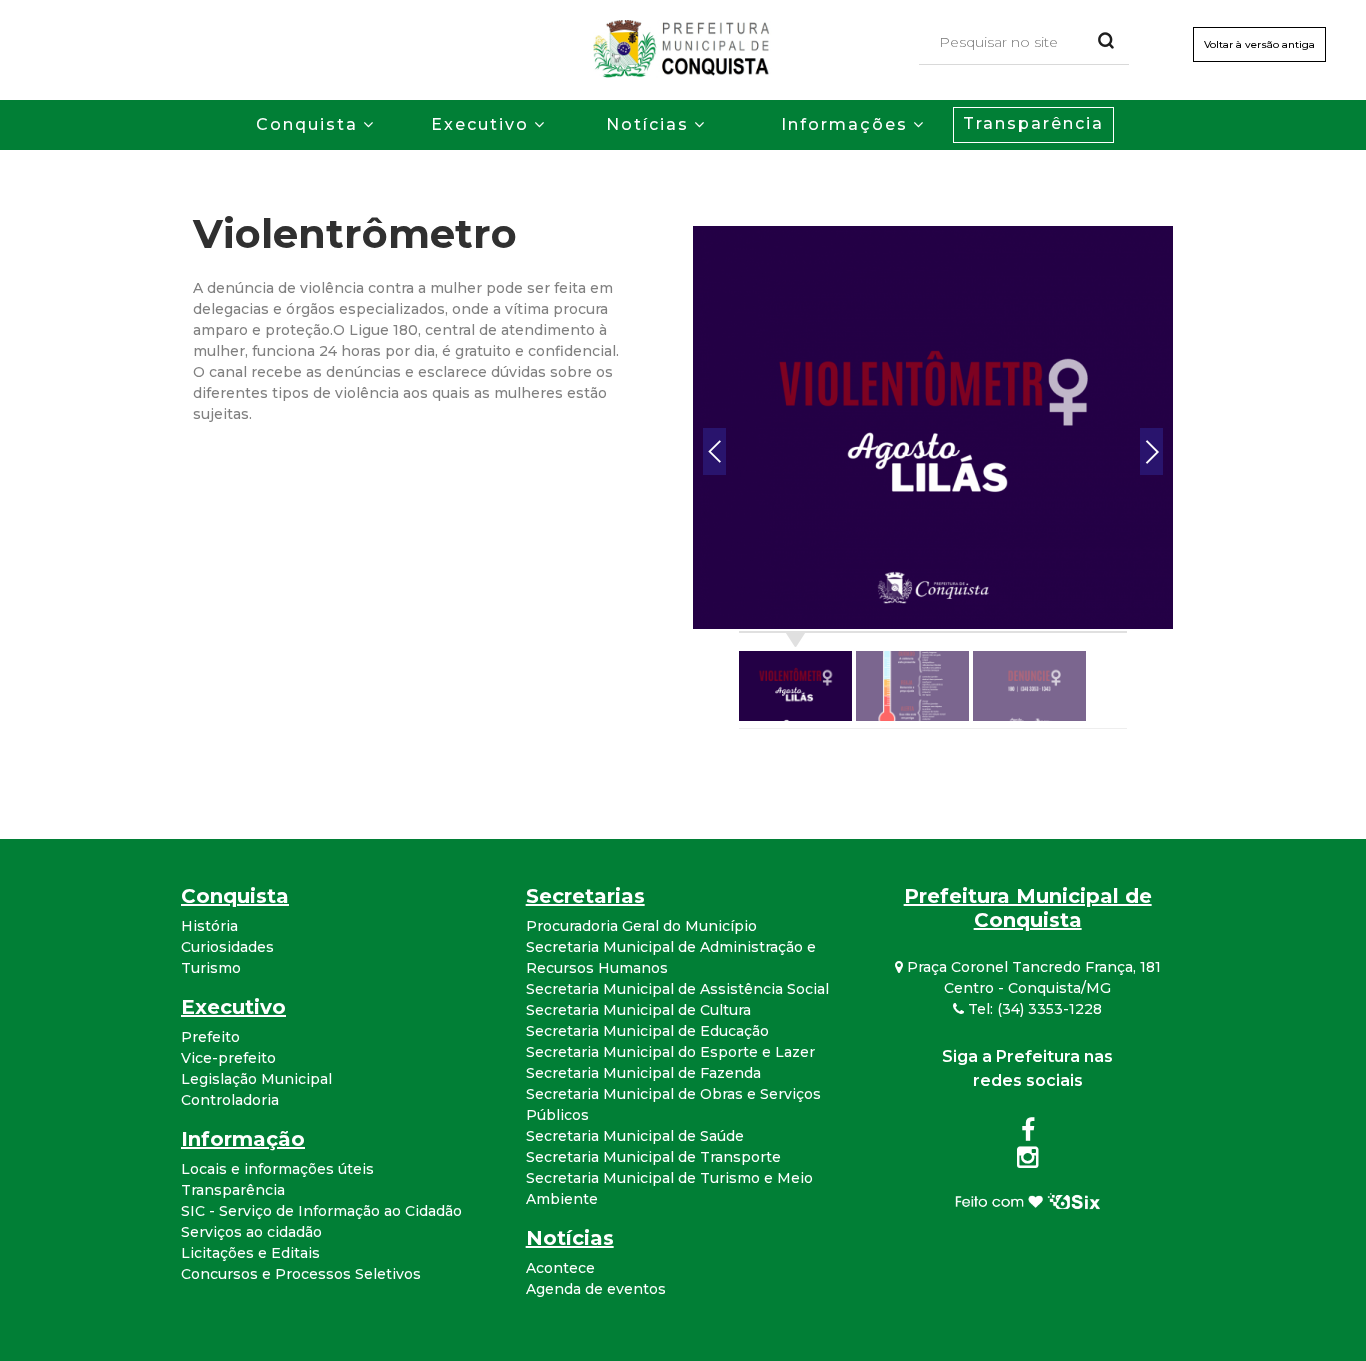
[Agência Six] (1027, 1200)
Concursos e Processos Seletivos (301, 1274)
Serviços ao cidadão (251, 1232)
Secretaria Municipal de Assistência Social (677, 989)
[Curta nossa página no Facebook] (1028, 1134)
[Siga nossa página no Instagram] (1027, 1161)
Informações (844, 124)
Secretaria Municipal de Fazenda (643, 1073)
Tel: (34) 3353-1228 (1033, 1009)
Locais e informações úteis (277, 1169)
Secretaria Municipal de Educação (647, 1031)
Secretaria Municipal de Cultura (638, 1010)
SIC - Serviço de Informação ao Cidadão (321, 1211)
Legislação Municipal (256, 1079)
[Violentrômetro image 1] (933, 426)
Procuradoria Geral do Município (641, 926)
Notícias (647, 124)
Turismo (211, 968)
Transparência (1033, 123)
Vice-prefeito (228, 1058)
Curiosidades (227, 947)
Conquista (307, 124)
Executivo (480, 124)
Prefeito (210, 1037)
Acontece (560, 1268)
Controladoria (230, 1100)
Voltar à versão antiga (1259, 44)
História (209, 926)
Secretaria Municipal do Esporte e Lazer (670, 1052)
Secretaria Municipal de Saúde (635, 1136)
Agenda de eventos (596, 1289)
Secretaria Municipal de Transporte (653, 1157)
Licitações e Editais (250, 1253)
